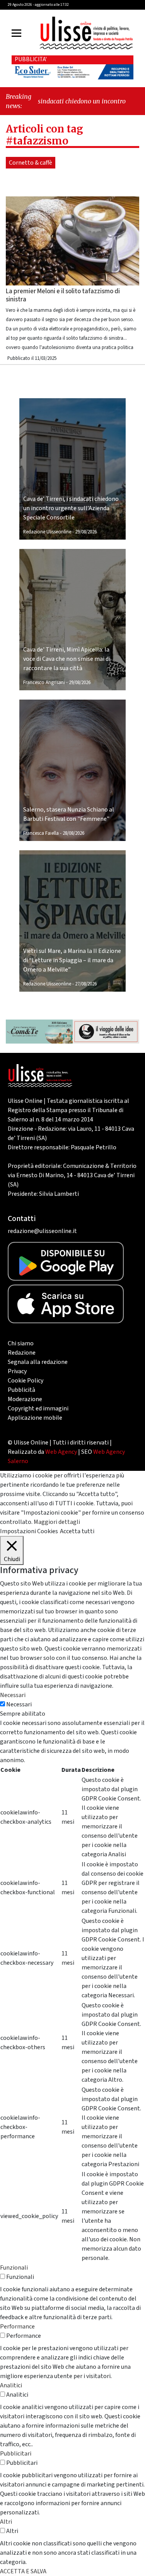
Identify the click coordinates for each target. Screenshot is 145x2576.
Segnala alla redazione (38, 1362)
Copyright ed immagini (38, 1408)
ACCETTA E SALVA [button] (23, 2571)
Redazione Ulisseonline (47, 532)
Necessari (19, 1704)
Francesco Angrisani (44, 683)
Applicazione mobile (35, 1418)
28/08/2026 (73, 833)
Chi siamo (21, 1343)
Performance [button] (17, 2327)
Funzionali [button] (14, 2268)
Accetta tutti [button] (77, 1531)
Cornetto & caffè (31, 163)
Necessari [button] (13, 1695)
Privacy (17, 1371)
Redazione (22, 1353)
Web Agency (61, 1452)
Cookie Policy (26, 1381)
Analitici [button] (11, 2385)
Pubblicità (21, 1390)
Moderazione (25, 1399)
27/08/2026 (86, 984)
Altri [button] (6, 2522)
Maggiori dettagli (57, 1522)
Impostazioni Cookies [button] (29, 1531)
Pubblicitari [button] (16, 2454)
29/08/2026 (86, 532)
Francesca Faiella (41, 833)
